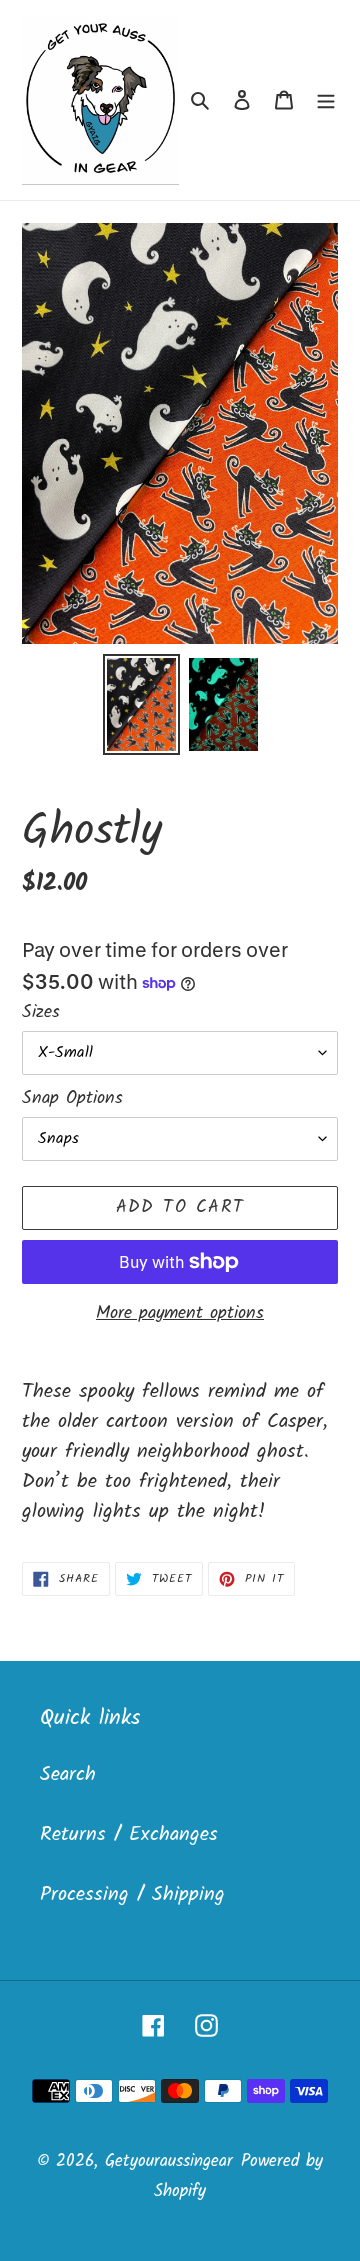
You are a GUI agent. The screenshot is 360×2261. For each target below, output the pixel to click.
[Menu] (326, 100)
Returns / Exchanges (129, 1835)
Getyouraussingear (169, 2161)
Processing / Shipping (132, 1895)
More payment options (180, 1313)
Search (68, 1775)
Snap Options (72, 1098)
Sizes (41, 1012)
